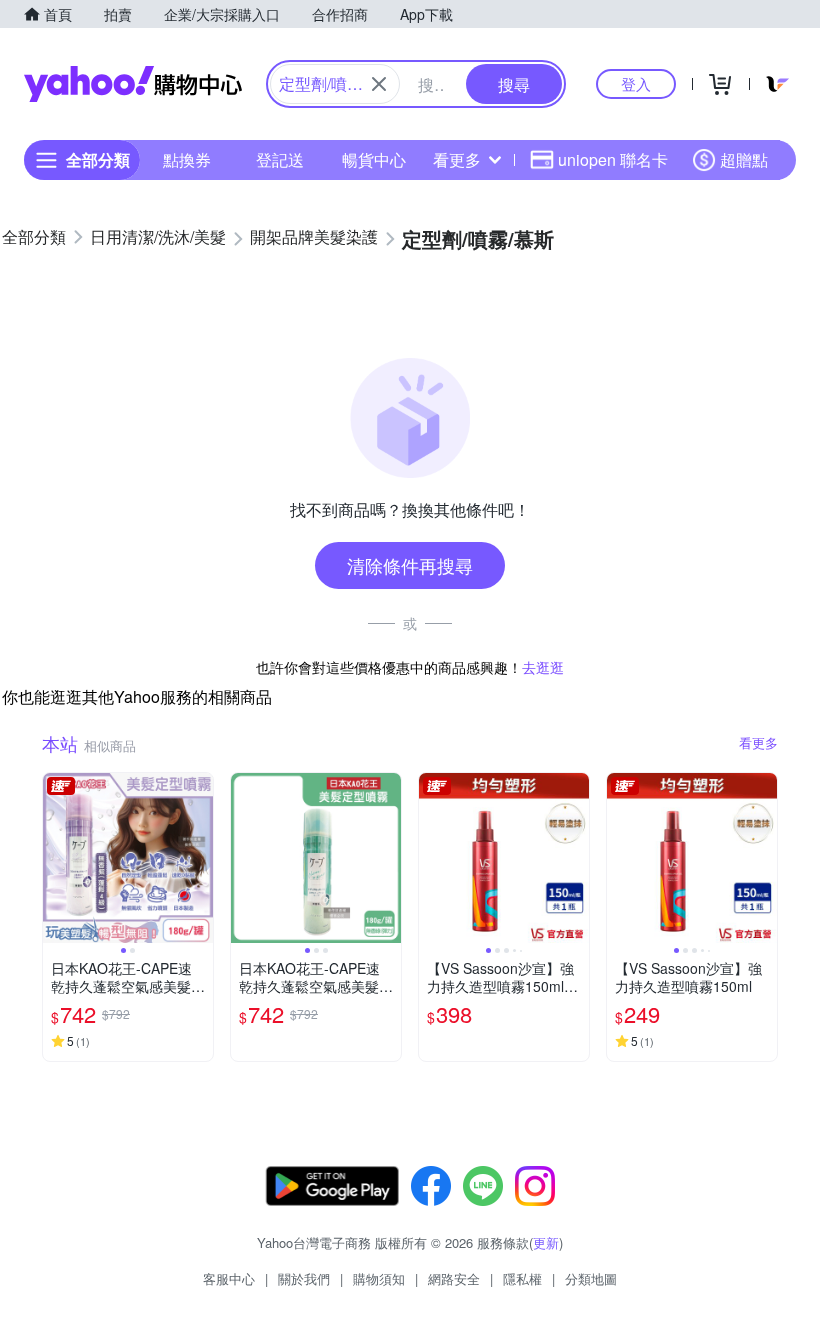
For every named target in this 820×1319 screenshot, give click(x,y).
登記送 (280, 159)
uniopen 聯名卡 (613, 159)
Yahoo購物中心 (133, 84)
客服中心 (229, 1278)
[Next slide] (200, 858)
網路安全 (454, 1278)
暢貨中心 (374, 159)
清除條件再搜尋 (410, 565)
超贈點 (744, 159)
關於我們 (304, 1278)
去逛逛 (543, 667)
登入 (636, 83)
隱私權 (522, 1278)
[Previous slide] (56, 858)
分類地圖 (591, 1278)
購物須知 (379, 1278)
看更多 (457, 159)
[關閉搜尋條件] (379, 84)
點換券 (187, 159)
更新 (546, 1242)
